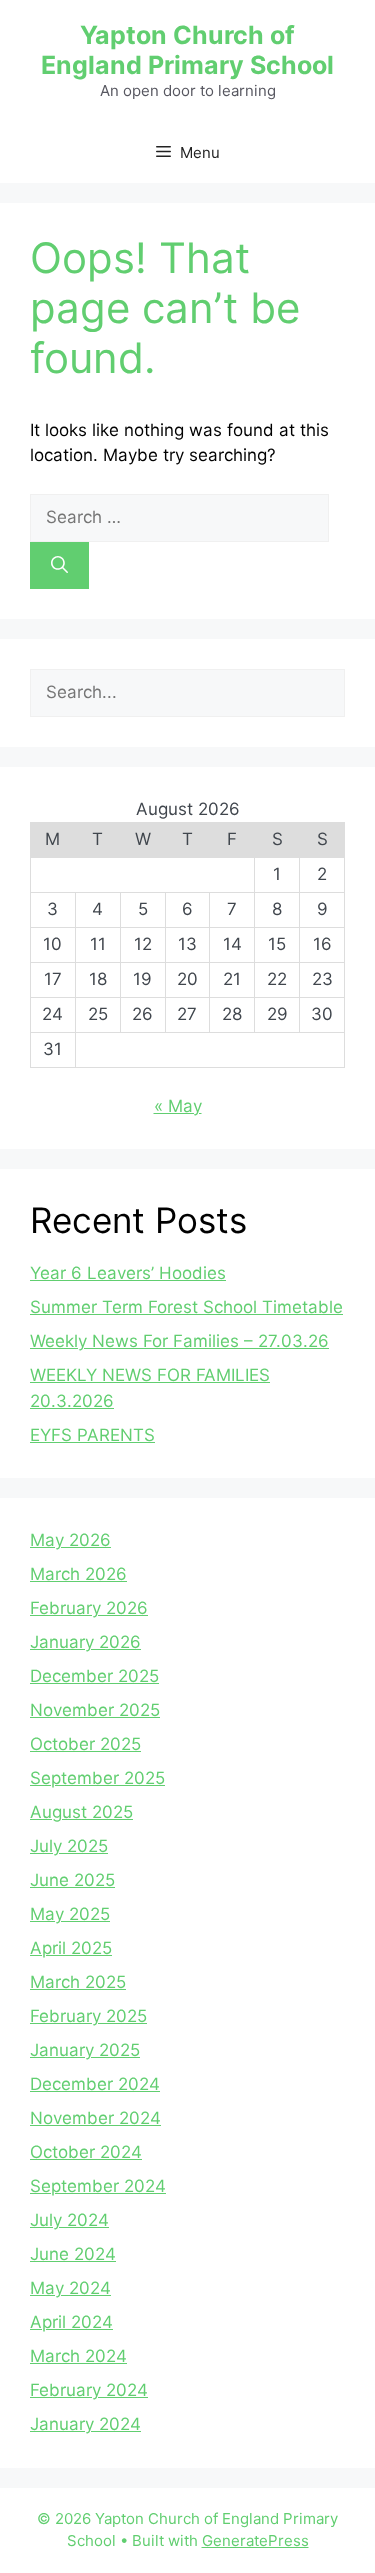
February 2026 (89, 1608)
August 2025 (81, 1812)
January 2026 (85, 1642)
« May (178, 1106)
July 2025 (69, 1846)
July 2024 (69, 2220)
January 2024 (85, 2424)
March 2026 (78, 1574)
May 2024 (70, 2288)
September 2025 (97, 1778)
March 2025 (78, 1982)
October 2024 (86, 2152)
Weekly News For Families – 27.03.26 (179, 1341)
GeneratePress (255, 2540)
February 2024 (89, 2390)
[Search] (59, 566)
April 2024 (71, 2322)
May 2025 (70, 1914)
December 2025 (94, 1676)
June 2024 (73, 2254)
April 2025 (71, 1948)
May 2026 (70, 1540)
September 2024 (98, 2186)
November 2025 (95, 1710)
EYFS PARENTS (92, 1435)
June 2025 (72, 1880)
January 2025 (85, 2050)
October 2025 (85, 1744)
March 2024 (78, 2356)
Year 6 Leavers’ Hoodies (128, 1273)
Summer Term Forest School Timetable (186, 1307)
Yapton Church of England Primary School (187, 50)
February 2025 (88, 2016)
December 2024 (95, 2084)
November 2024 (95, 2118)
